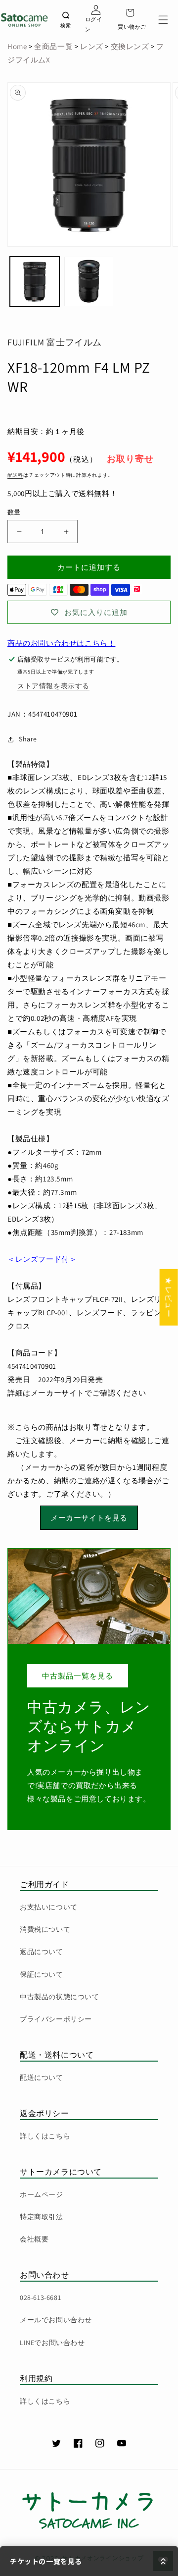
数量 (14, 512)
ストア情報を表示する (53, 686)
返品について (42, 1952)
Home (17, 46)
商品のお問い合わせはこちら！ (61, 643)
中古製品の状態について (60, 1997)
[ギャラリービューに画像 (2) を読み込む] (89, 281)
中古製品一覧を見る (78, 1676)
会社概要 (34, 2239)
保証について (42, 1974)
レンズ (90, 46)
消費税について (45, 1929)
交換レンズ (130, 46)
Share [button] (28, 739)
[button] (163, 20)
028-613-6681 (40, 2297)
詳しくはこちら (45, 2136)
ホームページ (42, 2194)
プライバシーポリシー (56, 2019)
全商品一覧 (53, 46)
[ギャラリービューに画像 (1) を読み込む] (35, 281)
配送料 (15, 475)
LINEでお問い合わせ (52, 2343)
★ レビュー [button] (169, 1297)
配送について (42, 2077)
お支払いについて (49, 1907)
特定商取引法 (42, 2217)
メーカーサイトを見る (89, 1518)
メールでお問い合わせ (56, 2320)
